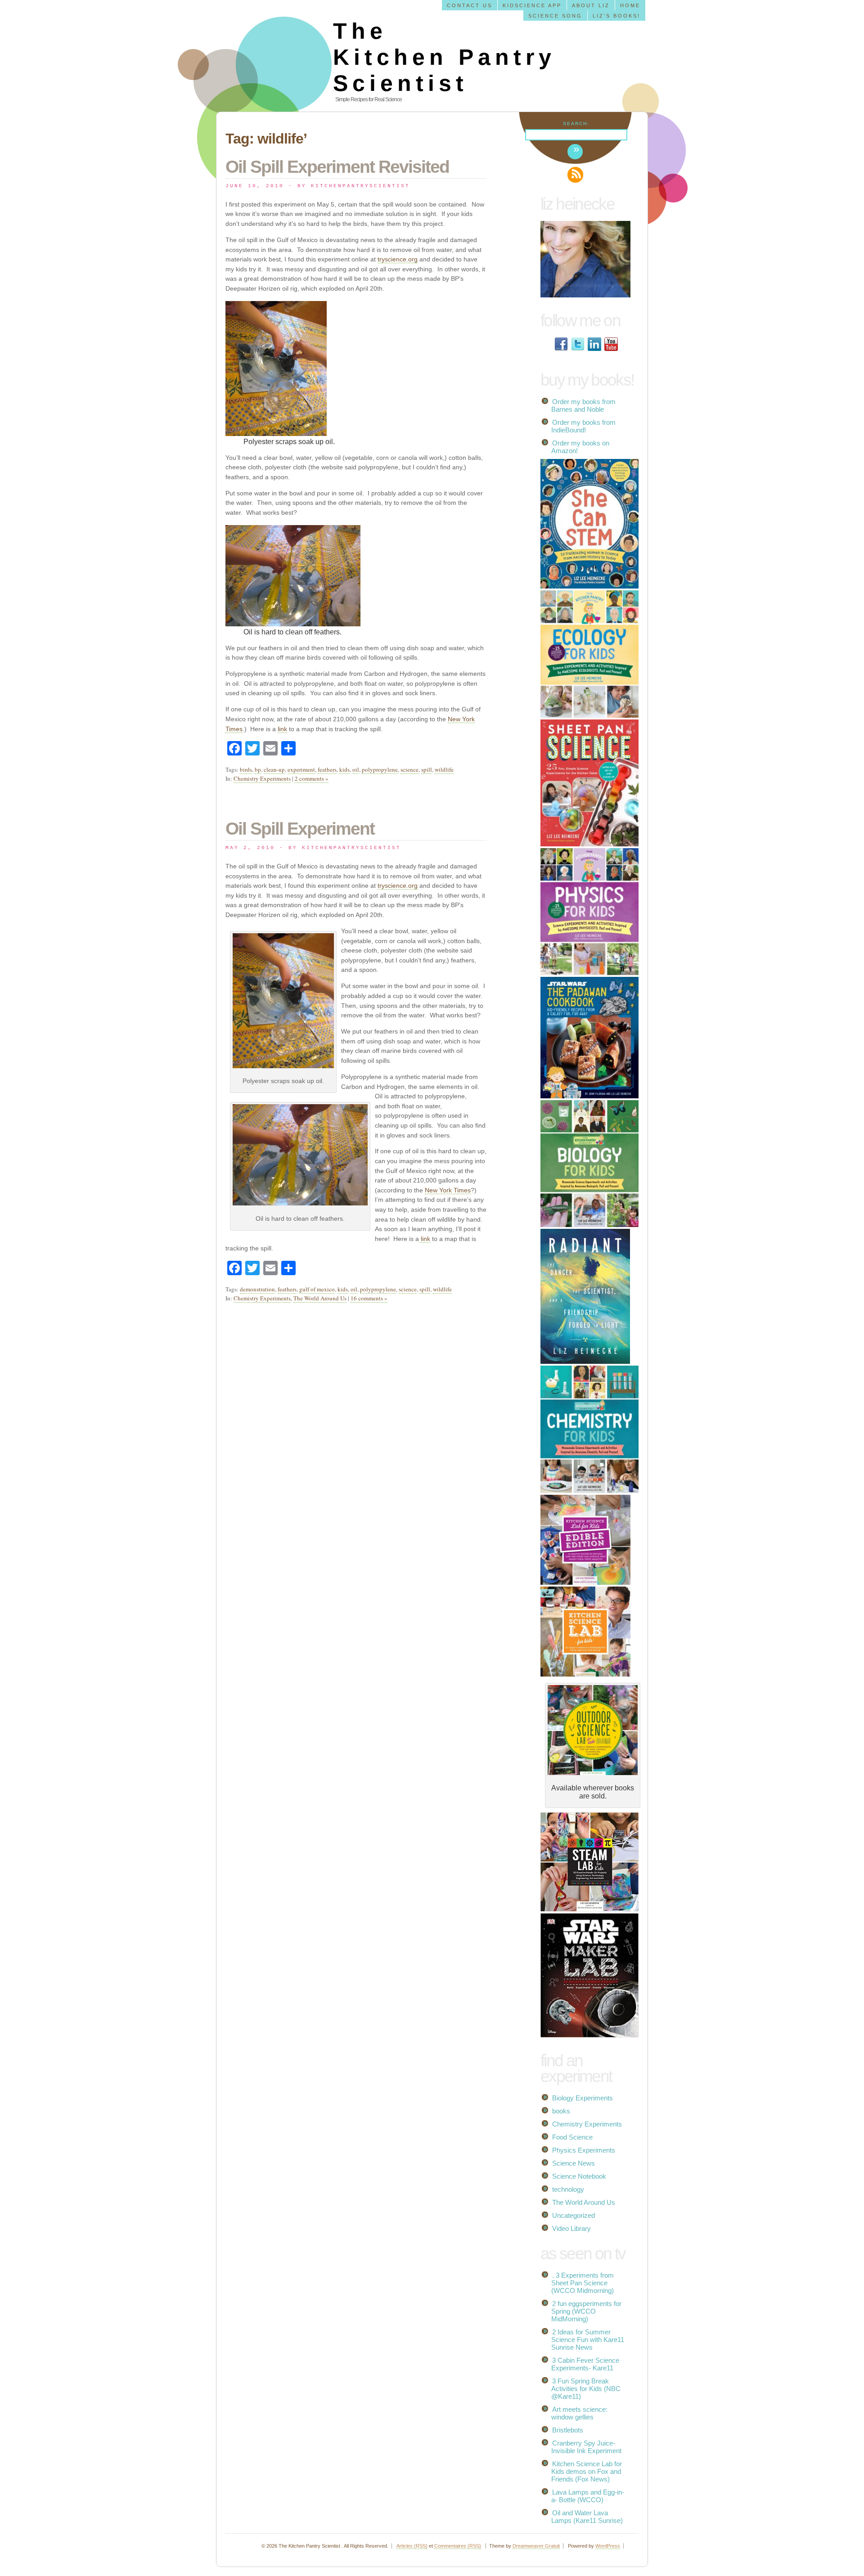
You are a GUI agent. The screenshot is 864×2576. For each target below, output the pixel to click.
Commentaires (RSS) (458, 2546)
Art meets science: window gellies (579, 2413)
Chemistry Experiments (262, 778)
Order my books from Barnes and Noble (583, 405)
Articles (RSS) (412, 2546)
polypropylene (380, 769)
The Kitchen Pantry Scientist (444, 57)
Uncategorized (574, 2215)
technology (568, 2189)
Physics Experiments (584, 2150)
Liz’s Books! (616, 16)
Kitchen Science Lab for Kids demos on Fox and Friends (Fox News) (587, 2471)
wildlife (444, 769)
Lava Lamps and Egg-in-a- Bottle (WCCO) (588, 2496)
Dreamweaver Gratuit (536, 2546)
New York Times (448, 1190)
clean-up (274, 769)
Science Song (555, 16)
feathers (327, 769)
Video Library (571, 2228)
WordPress (608, 2546)
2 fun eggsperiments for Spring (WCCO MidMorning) (586, 2311)
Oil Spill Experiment (300, 829)
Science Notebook (579, 2176)
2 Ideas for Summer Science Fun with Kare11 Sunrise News (588, 2340)
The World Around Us (320, 1298)
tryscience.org (398, 259)
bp (258, 769)
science (409, 769)
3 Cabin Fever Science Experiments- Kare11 (585, 2364)
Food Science (572, 2137)
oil (356, 769)
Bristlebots (568, 2430)
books (561, 2111)
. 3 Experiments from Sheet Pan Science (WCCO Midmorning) (583, 2283)
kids (344, 769)
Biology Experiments (583, 2098)
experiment (301, 769)
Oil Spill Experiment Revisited (337, 167)
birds (246, 769)
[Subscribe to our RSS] (575, 175)
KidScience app (532, 5)
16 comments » (369, 1298)
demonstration (257, 1289)
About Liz (591, 5)
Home (630, 5)
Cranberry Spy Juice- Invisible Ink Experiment (586, 2447)
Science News (574, 2163)
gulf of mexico (317, 1289)
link (282, 729)
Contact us (470, 5)
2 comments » (312, 778)
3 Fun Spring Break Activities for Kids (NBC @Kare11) (586, 2389)
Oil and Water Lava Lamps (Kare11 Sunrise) (587, 2517)
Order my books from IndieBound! (583, 426)
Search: (576, 124)
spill (427, 769)
